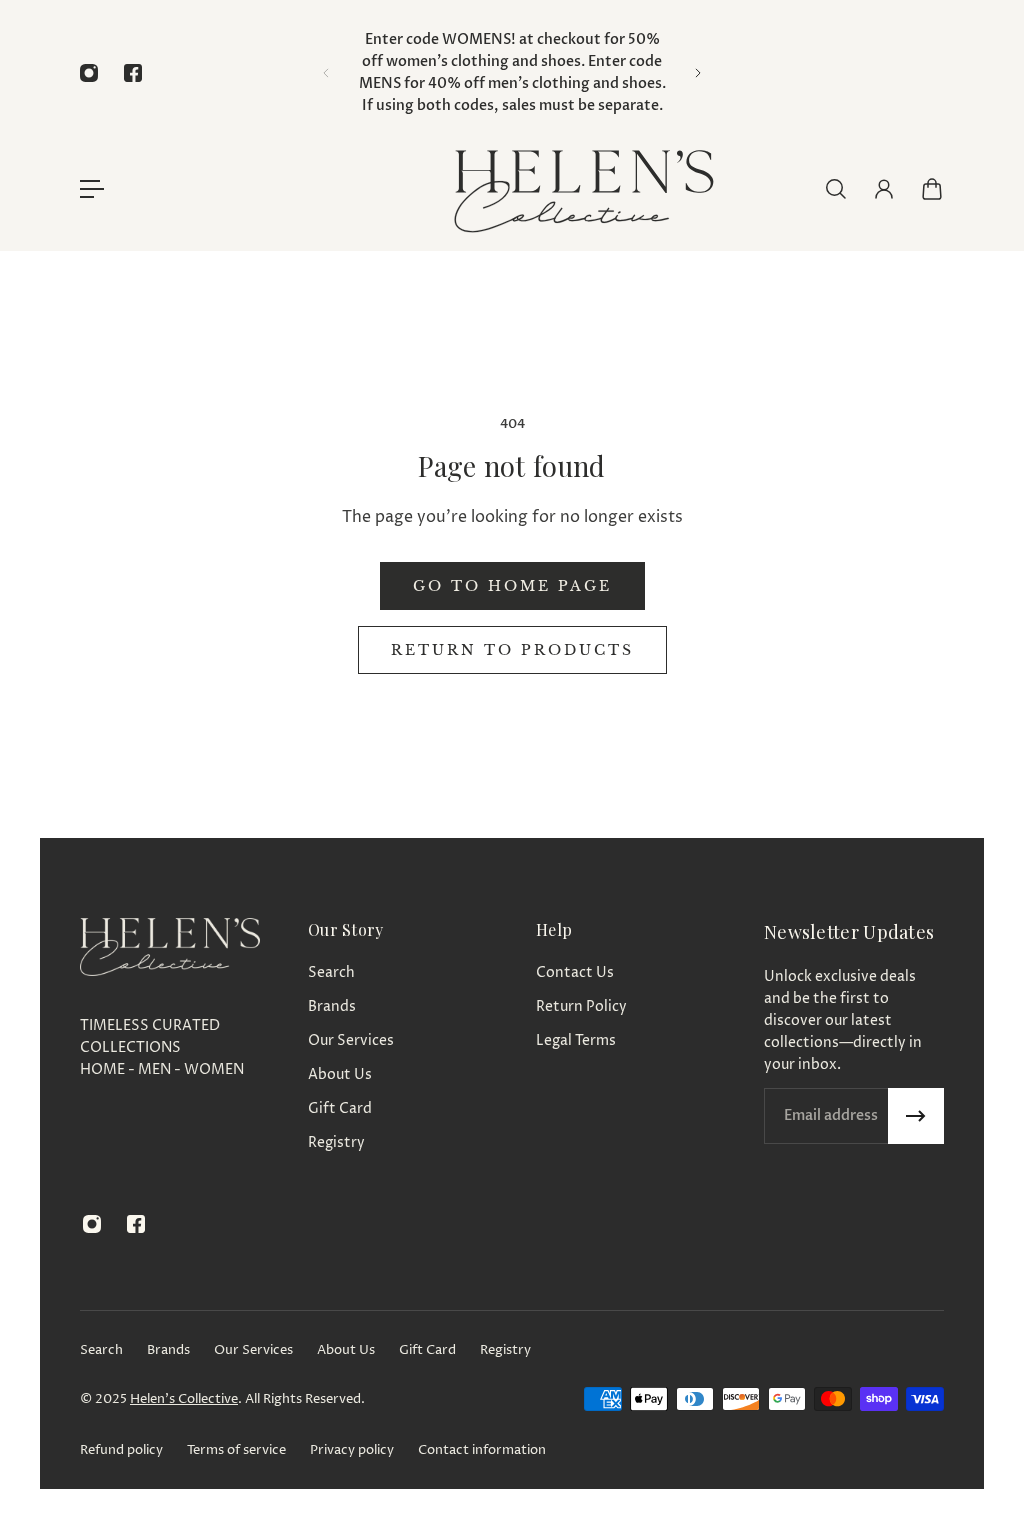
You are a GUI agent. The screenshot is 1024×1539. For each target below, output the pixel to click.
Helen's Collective (184, 1399)
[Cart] (932, 189)
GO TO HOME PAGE (512, 586)
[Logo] (582, 188)
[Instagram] (89, 73)
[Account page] (884, 189)
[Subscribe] (916, 1116)
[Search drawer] (836, 189)
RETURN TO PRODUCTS (512, 650)
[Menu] (92, 189)
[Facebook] (133, 73)
